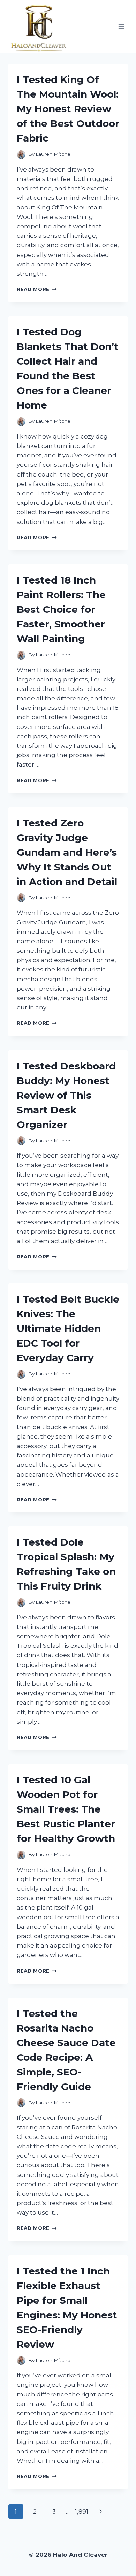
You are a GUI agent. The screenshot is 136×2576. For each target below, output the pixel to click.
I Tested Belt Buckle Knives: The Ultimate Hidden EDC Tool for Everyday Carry (68, 1328)
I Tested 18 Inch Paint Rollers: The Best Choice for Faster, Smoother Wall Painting (61, 609)
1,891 (82, 2512)
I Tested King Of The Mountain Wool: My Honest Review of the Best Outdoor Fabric (68, 109)
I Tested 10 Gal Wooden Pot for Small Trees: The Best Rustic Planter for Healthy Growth (66, 1809)
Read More (37, 289)
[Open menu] (121, 26)
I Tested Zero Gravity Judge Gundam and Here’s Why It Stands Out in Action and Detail (67, 852)
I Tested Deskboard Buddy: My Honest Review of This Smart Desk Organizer (66, 1095)
